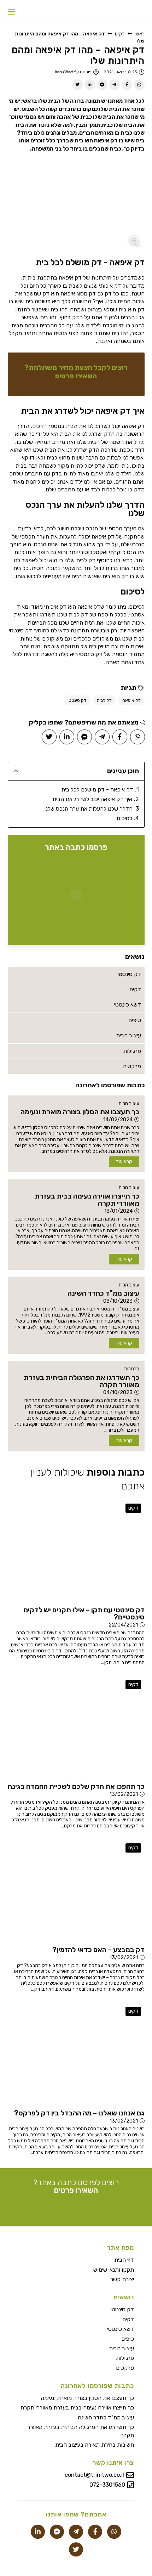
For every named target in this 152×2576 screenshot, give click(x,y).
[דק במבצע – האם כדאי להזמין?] (76, 1891)
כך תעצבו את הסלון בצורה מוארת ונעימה (87, 2398)
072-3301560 (107, 2485)
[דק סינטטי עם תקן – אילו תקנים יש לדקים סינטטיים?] (76, 1551)
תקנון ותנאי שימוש (114, 2270)
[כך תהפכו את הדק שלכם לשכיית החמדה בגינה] (76, 1728)
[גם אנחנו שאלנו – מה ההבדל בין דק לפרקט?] (76, 2054)
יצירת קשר (122, 2279)
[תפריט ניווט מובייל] (11, 12)
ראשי (140, 34)
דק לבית (104, 700)
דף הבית (124, 2260)
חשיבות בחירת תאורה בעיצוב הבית (95, 2445)
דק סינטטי (77, 700)
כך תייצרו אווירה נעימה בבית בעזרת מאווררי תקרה (77, 2408)
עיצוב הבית (129, 1103)
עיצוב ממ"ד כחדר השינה (106, 2417)
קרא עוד (124, 1162)
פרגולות (132, 1369)
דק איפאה (131, 700)
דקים (120, 34)
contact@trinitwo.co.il (94, 2475)
